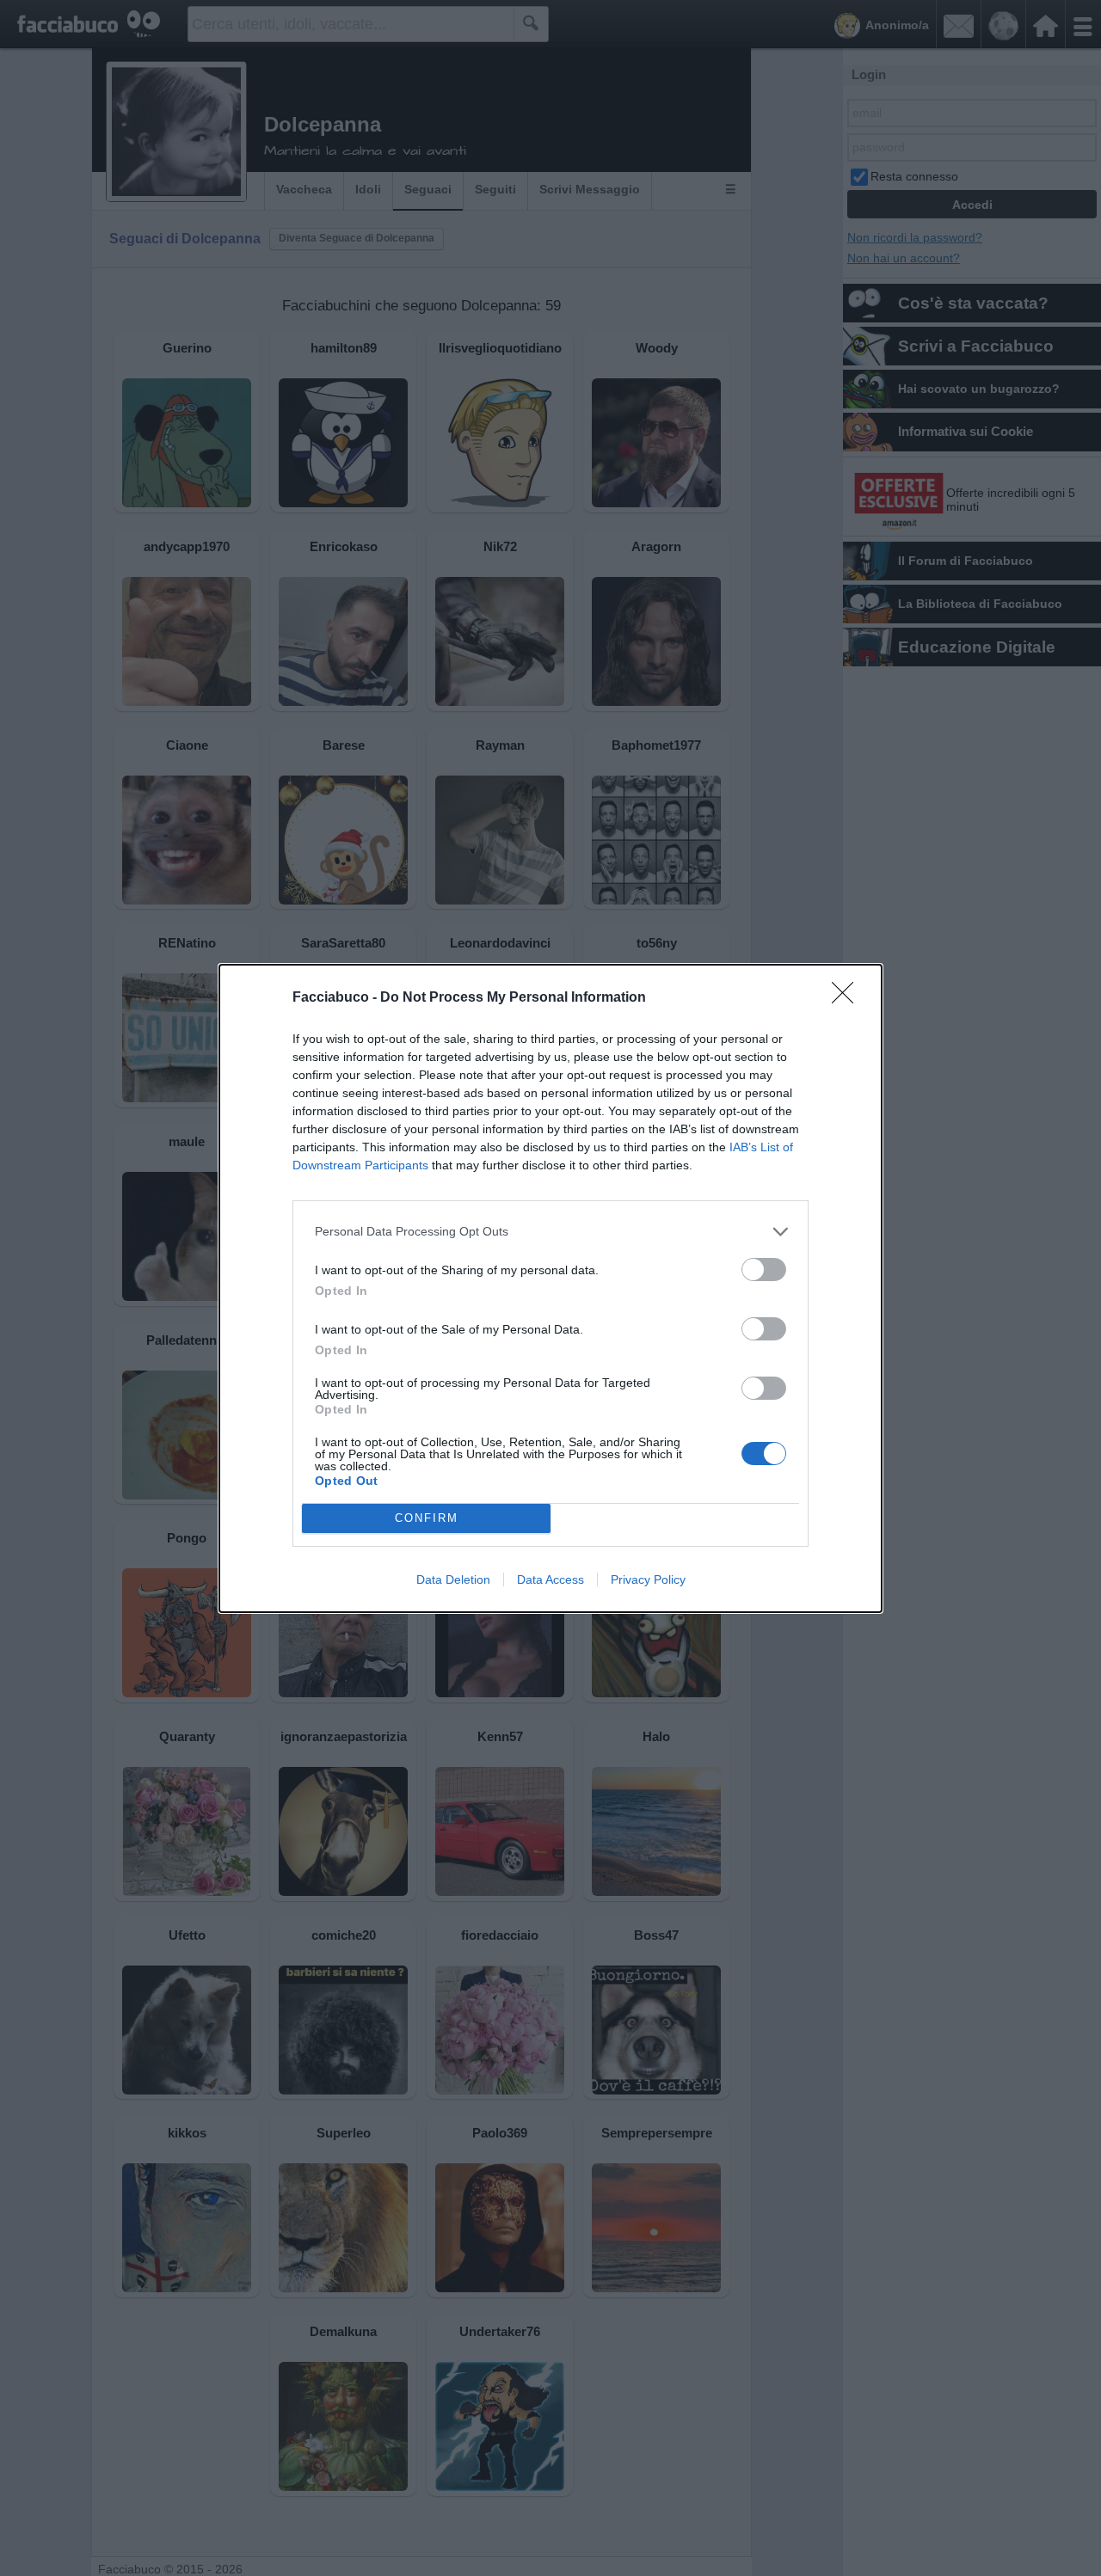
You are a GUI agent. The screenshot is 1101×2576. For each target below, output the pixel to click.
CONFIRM (427, 1518)
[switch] (764, 1270)
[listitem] (550, 1232)
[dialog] (550, 1288)
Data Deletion (453, 1579)
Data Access (550, 1579)
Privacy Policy (648, 1579)
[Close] (848, 998)
